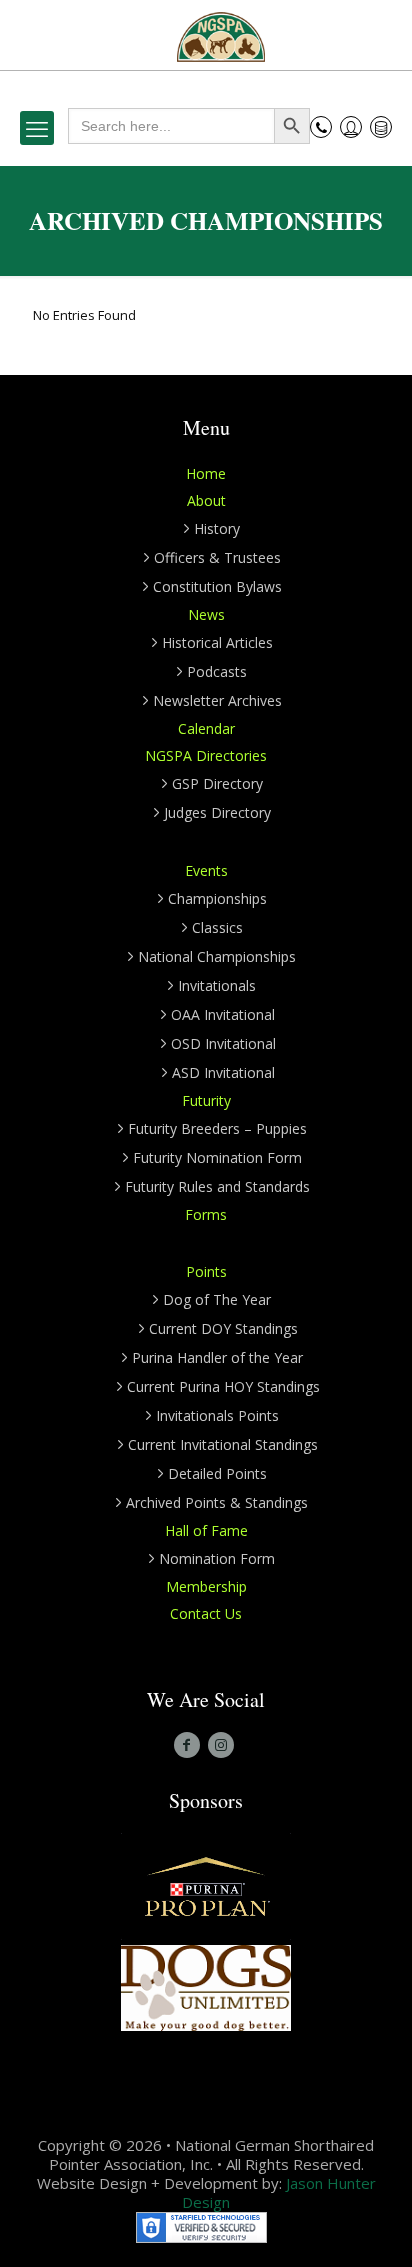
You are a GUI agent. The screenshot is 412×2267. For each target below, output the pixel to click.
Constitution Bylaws (217, 586)
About (206, 500)
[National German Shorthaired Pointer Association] (221, 35)
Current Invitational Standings (223, 1444)
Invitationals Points (217, 1415)
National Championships (217, 956)
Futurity (206, 1100)
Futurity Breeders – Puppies (217, 1128)
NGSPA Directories (206, 755)
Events (206, 870)
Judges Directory (217, 812)
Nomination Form (217, 1558)
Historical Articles (217, 642)
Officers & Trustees (217, 557)
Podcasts (217, 671)
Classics (217, 927)
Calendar (206, 728)
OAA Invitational (223, 1014)
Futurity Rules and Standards (217, 1186)
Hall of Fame (206, 1530)
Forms (206, 1214)
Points (206, 1271)
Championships (217, 898)
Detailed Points (217, 1473)
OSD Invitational (223, 1043)
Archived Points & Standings (217, 1502)
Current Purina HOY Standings (223, 1386)
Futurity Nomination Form (217, 1157)
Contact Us (206, 1613)
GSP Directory (217, 783)
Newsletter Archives (217, 700)
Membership (206, 1586)
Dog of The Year (217, 1299)
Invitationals (217, 985)
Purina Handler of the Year (217, 1357)
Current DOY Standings (223, 1328)
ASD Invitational (223, 1072)
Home (206, 473)
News (206, 614)
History (217, 528)
